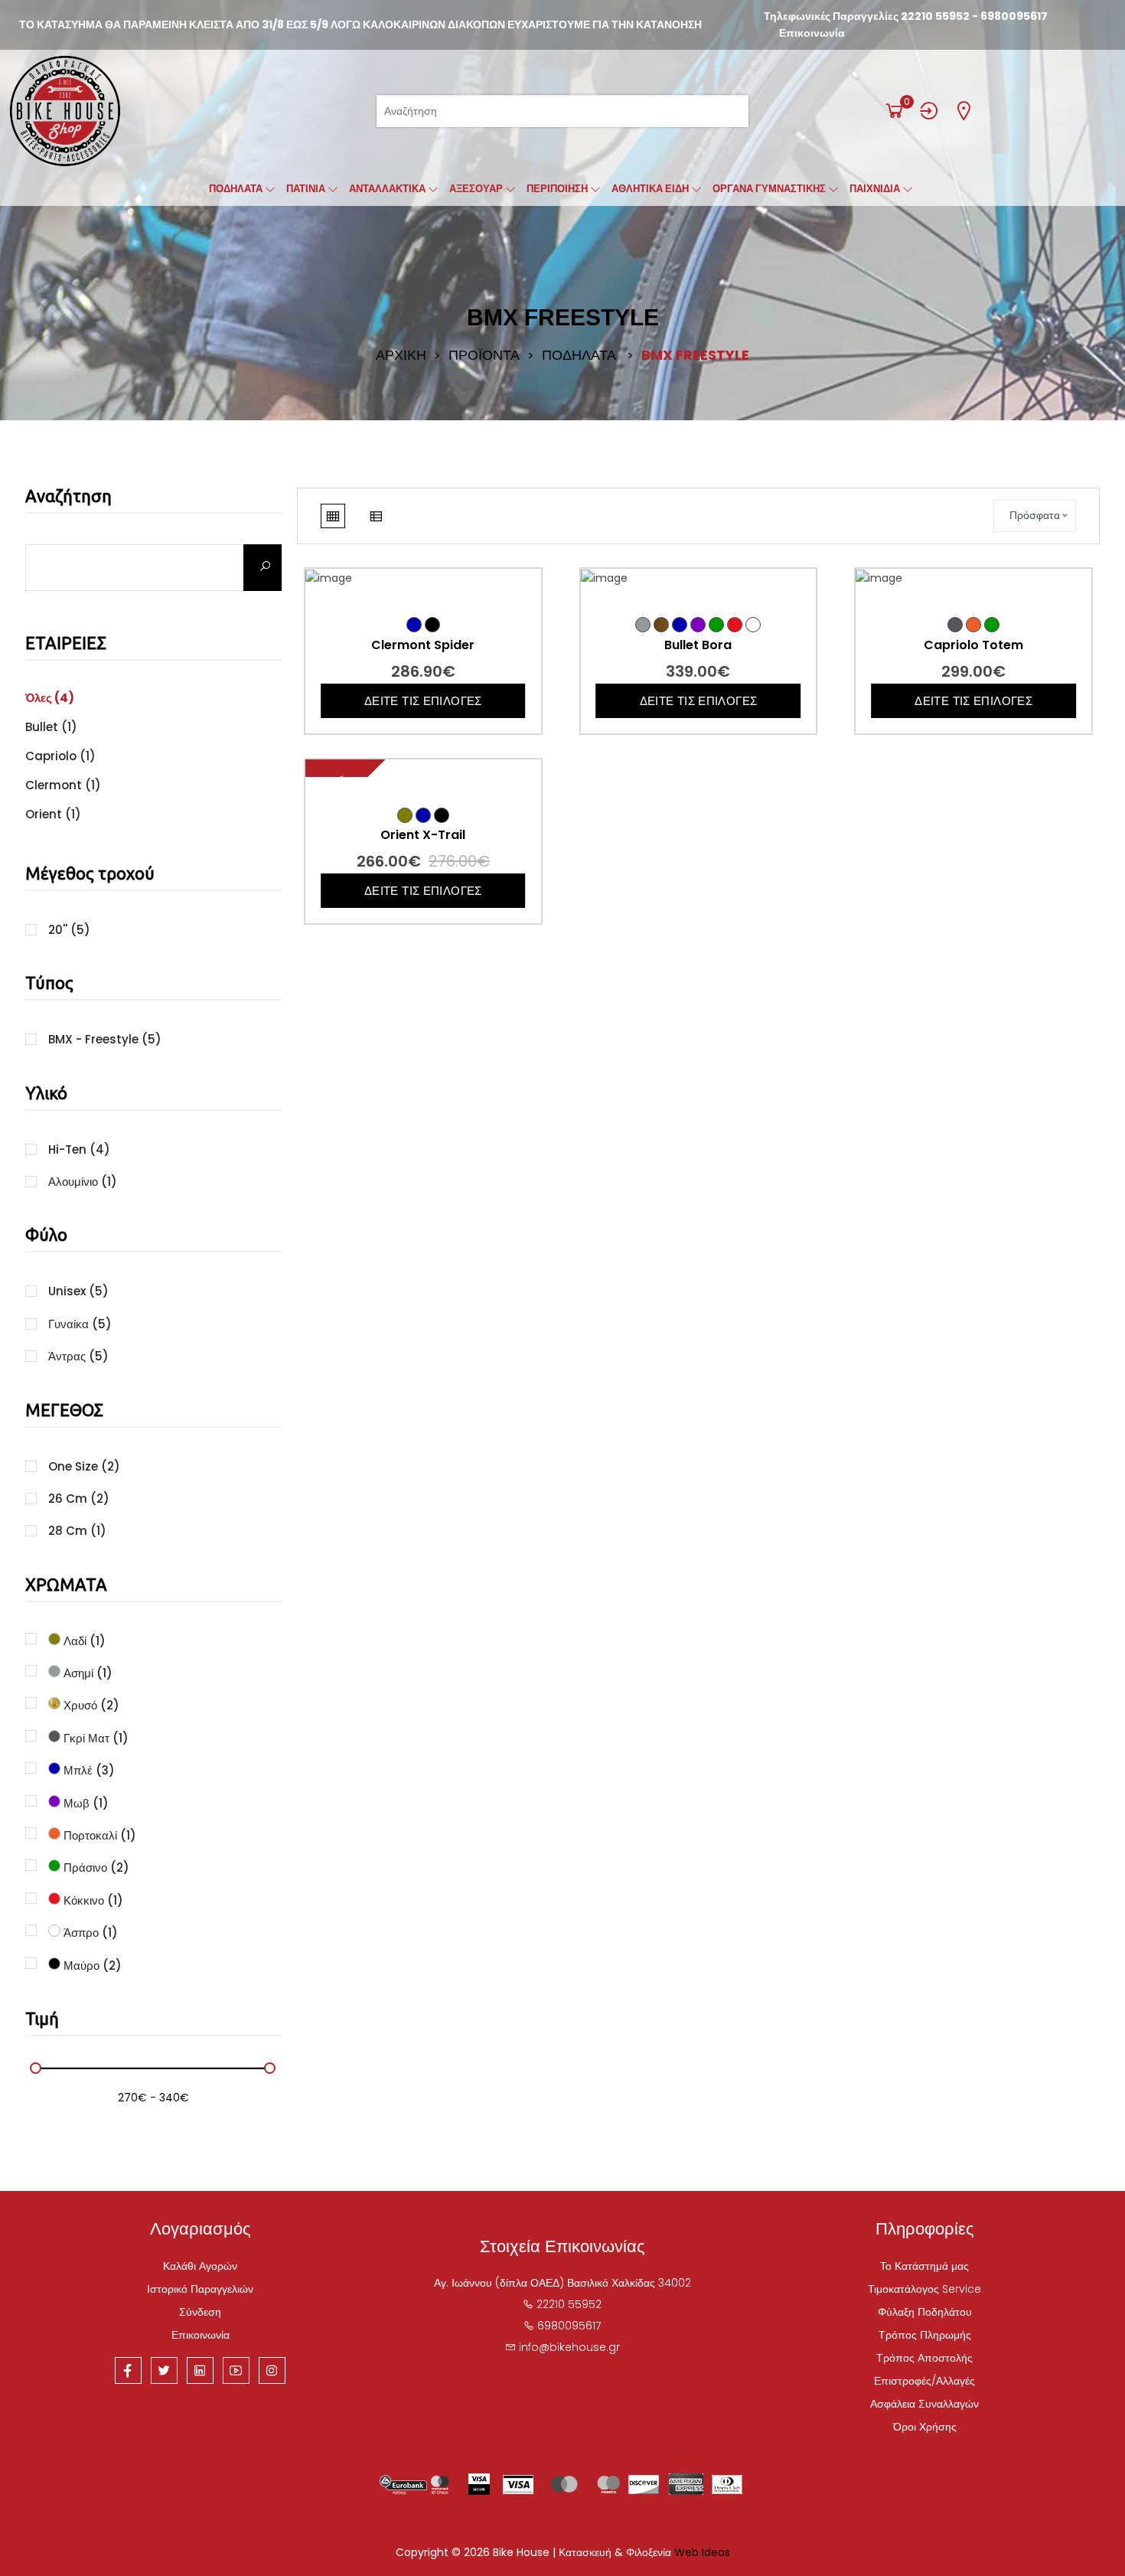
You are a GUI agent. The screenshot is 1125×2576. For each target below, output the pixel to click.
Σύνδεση (200, 2312)
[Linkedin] (200, 2370)
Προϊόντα (484, 355)
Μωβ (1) (85, 1802)
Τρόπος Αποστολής (924, 2358)
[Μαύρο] (432, 625)
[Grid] (333, 516)
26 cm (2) (79, 1499)
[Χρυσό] (661, 625)
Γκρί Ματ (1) (95, 1737)
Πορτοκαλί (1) (98, 1834)
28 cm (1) (77, 1531)
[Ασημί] (643, 625)
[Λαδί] (405, 815)
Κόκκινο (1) (92, 1899)
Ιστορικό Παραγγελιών (200, 2289)
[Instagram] (272, 2370)
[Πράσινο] (716, 625)
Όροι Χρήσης (925, 2427)
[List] (376, 516)
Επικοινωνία (812, 33)
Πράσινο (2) (95, 1866)
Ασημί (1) (86, 1672)
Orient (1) (53, 814)
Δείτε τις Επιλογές (423, 701)
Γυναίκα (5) (80, 1324)
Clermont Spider (423, 645)
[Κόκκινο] (735, 625)
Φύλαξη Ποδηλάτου (925, 2312)
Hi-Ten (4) (79, 1149)
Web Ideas (702, 2552)
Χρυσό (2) (90, 1704)
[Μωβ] (698, 625)
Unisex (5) (78, 1291)
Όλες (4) (50, 698)
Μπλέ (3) (88, 1769)
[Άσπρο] (753, 625)
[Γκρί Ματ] (955, 625)
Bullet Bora (698, 645)
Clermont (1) (63, 785)
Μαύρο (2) (91, 1964)
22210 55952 (935, 16)
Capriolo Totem (973, 645)
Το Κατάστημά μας (924, 2266)
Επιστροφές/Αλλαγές (924, 2381)
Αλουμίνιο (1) (83, 1182)
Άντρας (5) (78, 1356)
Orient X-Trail (423, 835)
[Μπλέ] (414, 625)
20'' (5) (69, 930)
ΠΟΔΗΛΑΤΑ (579, 355)
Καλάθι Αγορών (200, 2266)
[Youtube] (236, 2370)
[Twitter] (164, 2370)
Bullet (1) (51, 727)
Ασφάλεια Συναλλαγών (924, 2404)
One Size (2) (84, 1466)
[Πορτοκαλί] (973, 625)
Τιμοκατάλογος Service (924, 2289)
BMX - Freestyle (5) (105, 1039)
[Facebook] (128, 2370)
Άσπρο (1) (89, 1931)
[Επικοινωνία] (964, 111)
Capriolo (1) (60, 756)
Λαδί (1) (83, 1640)
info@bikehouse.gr (569, 2347)
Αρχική (401, 355)
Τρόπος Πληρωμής (925, 2335)
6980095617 (1014, 16)
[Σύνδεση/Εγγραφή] (929, 111)
